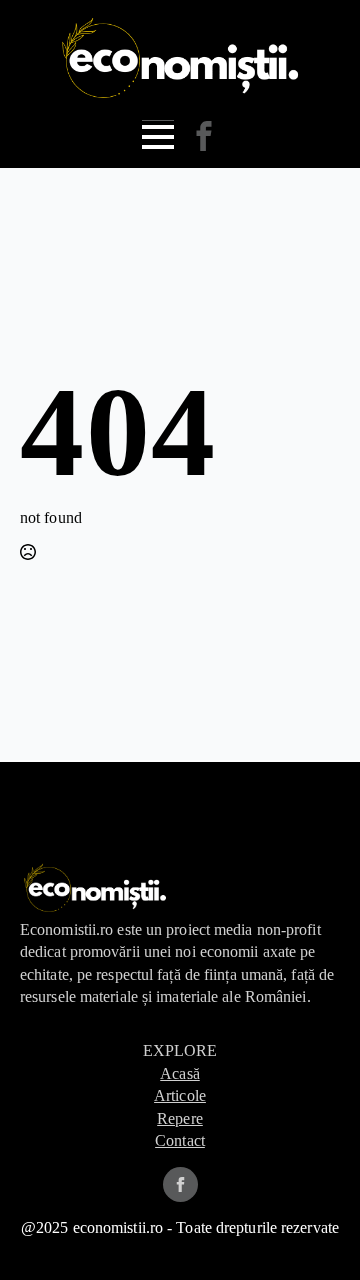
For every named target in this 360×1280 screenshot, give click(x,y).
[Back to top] (312, 1232)
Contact (180, 1140)
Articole (180, 1095)
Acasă (180, 1073)
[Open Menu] (158, 137)
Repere (180, 1118)
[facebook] (180, 1184)
